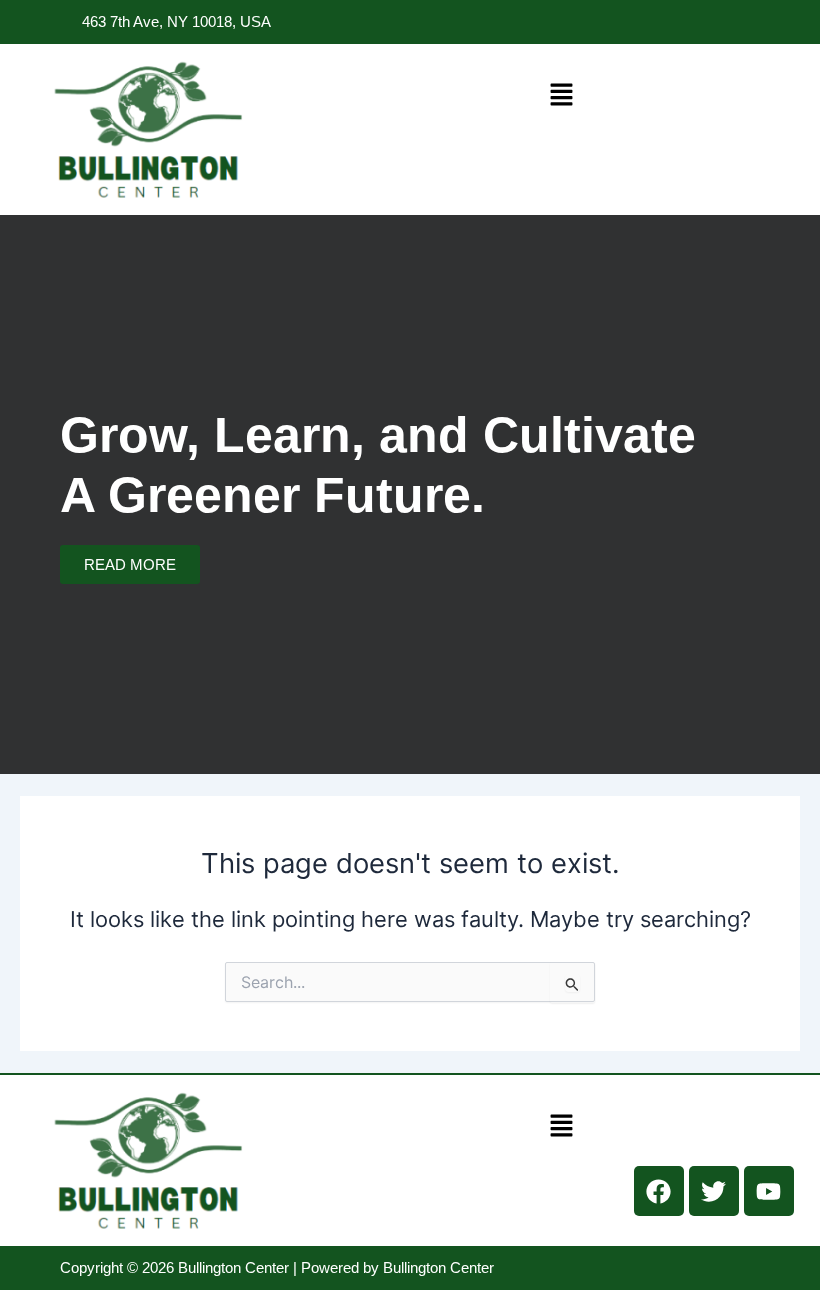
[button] (561, 94)
